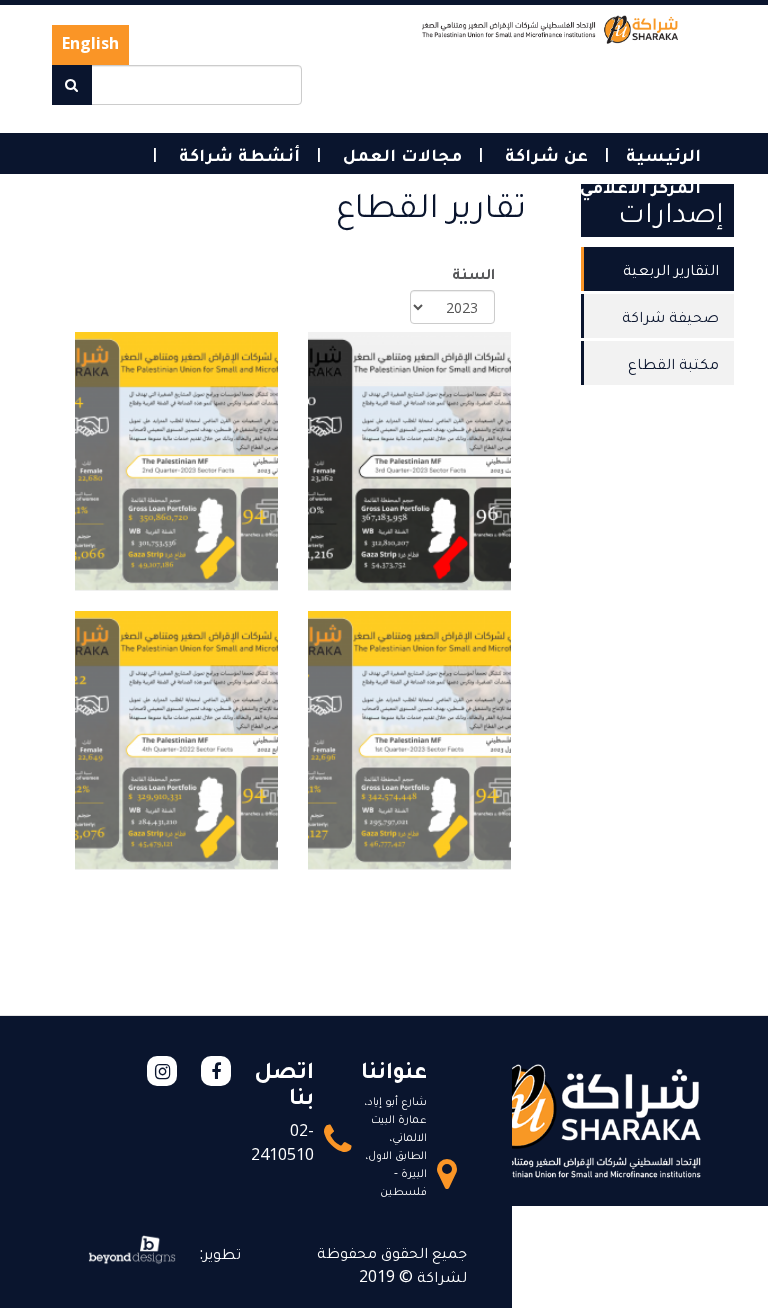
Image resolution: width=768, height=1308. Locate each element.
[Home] (550, 28)
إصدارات (499, 186)
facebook (216, 1071)
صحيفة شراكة (670, 316)
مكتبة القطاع (673, 363)
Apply (72, 85)
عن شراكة (544, 154)
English (90, 43)
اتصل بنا (386, 186)
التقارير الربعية (671, 269)
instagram (162, 1071)
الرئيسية (663, 154)
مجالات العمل (400, 154)
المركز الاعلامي (638, 186)
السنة (473, 273)
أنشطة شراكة (237, 154)
